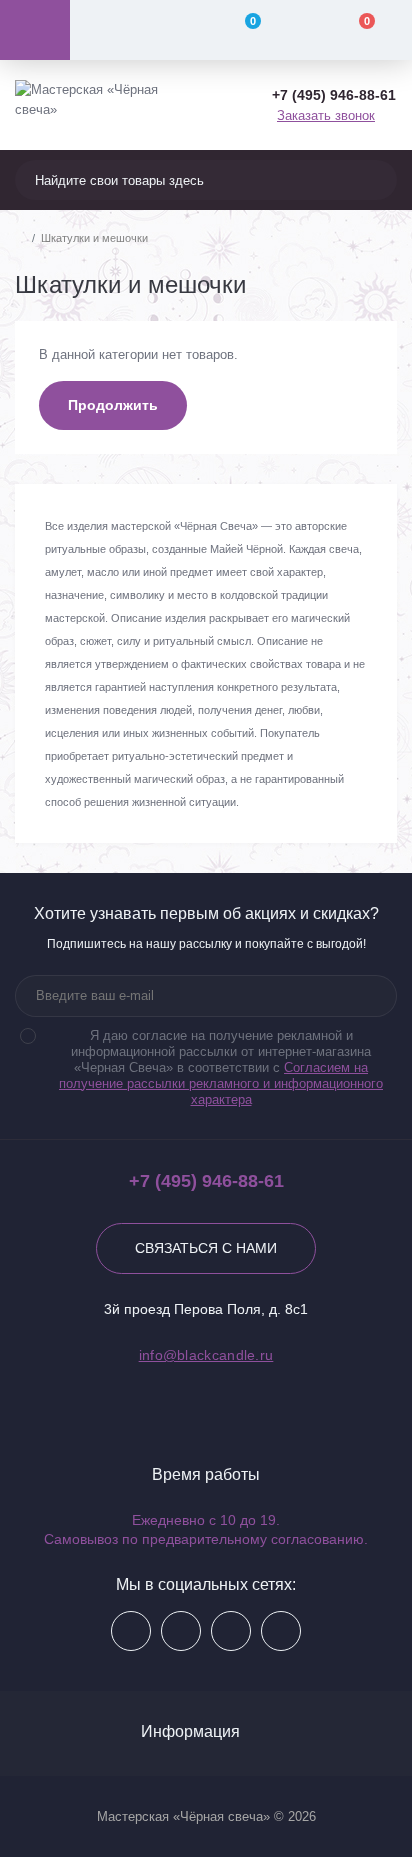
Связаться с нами (206, 1248)
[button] (334, 95)
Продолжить (113, 405)
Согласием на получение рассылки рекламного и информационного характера (221, 1083)
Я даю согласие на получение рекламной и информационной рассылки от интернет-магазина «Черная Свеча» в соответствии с (221, 1067)
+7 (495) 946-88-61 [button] (206, 1181)
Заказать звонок (326, 115)
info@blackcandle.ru (206, 1355)
